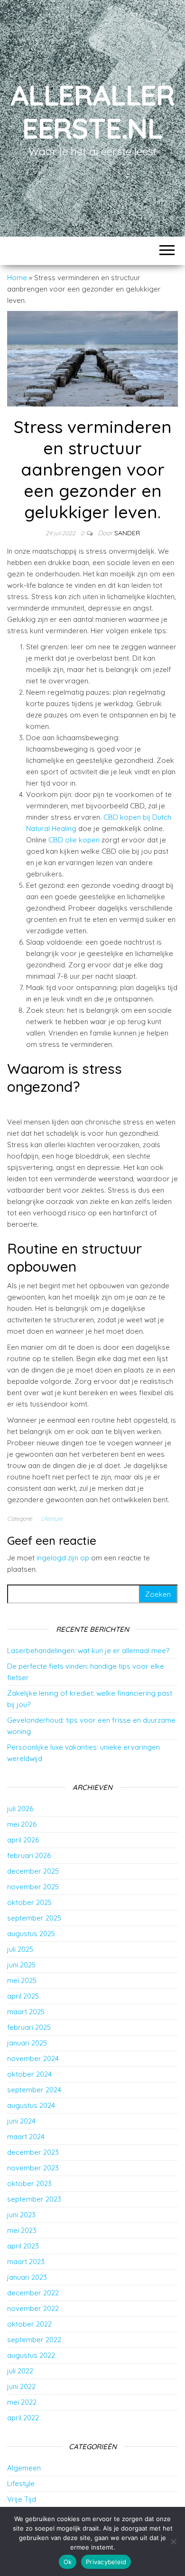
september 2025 (34, 1918)
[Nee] (173, 2541)
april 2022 (23, 2418)
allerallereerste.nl (92, 111)
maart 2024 (26, 2137)
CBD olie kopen (74, 840)
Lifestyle (52, 1518)
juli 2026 (20, 1809)
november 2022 (33, 2308)
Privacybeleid (106, 2562)
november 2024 (33, 2058)
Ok (68, 2562)
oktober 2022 (29, 2324)
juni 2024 (21, 2121)
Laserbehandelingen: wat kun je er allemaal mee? (88, 1651)
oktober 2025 (29, 1902)
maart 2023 (26, 2262)
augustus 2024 (31, 2105)
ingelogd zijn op (63, 1558)
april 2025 (23, 1996)
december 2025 (33, 1871)
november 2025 (33, 1887)
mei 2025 (22, 1980)
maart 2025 (26, 2012)
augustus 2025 (31, 1934)
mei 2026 (22, 1824)
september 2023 (34, 2199)
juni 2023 (21, 2215)
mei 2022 (22, 2402)
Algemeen (24, 2468)
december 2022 (33, 2293)
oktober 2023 (29, 2183)
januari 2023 (27, 2277)
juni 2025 (21, 1965)
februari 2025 (29, 2027)
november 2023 (33, 2168)
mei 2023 (22, 2230)
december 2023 (33, 2152)
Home (17, 278)
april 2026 (23, 1840)
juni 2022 (21, 2386)
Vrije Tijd (22, 2499)
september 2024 (34, 2090)
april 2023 (23, 2246)
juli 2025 (20, 1949)
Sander (127, 533)
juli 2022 (20, 2371)
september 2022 (34, 2340)
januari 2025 (27, 2043)
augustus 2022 (31, 2355)
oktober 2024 (29, 2074)
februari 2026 (29, 1855)
